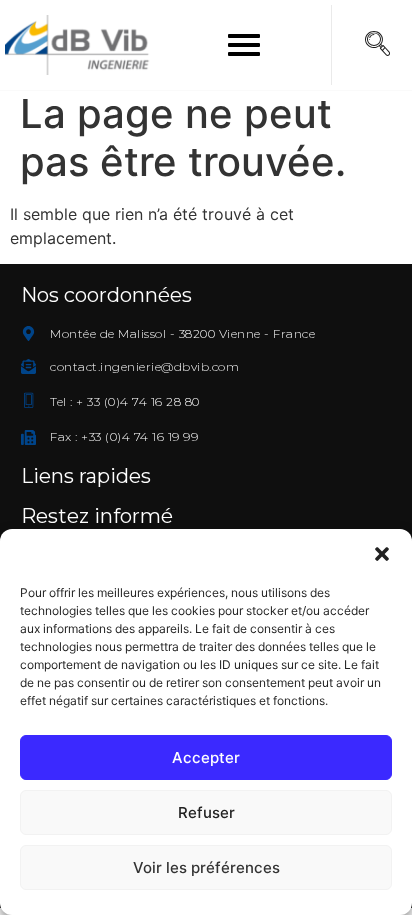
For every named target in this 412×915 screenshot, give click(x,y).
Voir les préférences (206, 867)
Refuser (206, 812)
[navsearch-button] (377, 45)
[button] (382, 554)
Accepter (206, 757)
